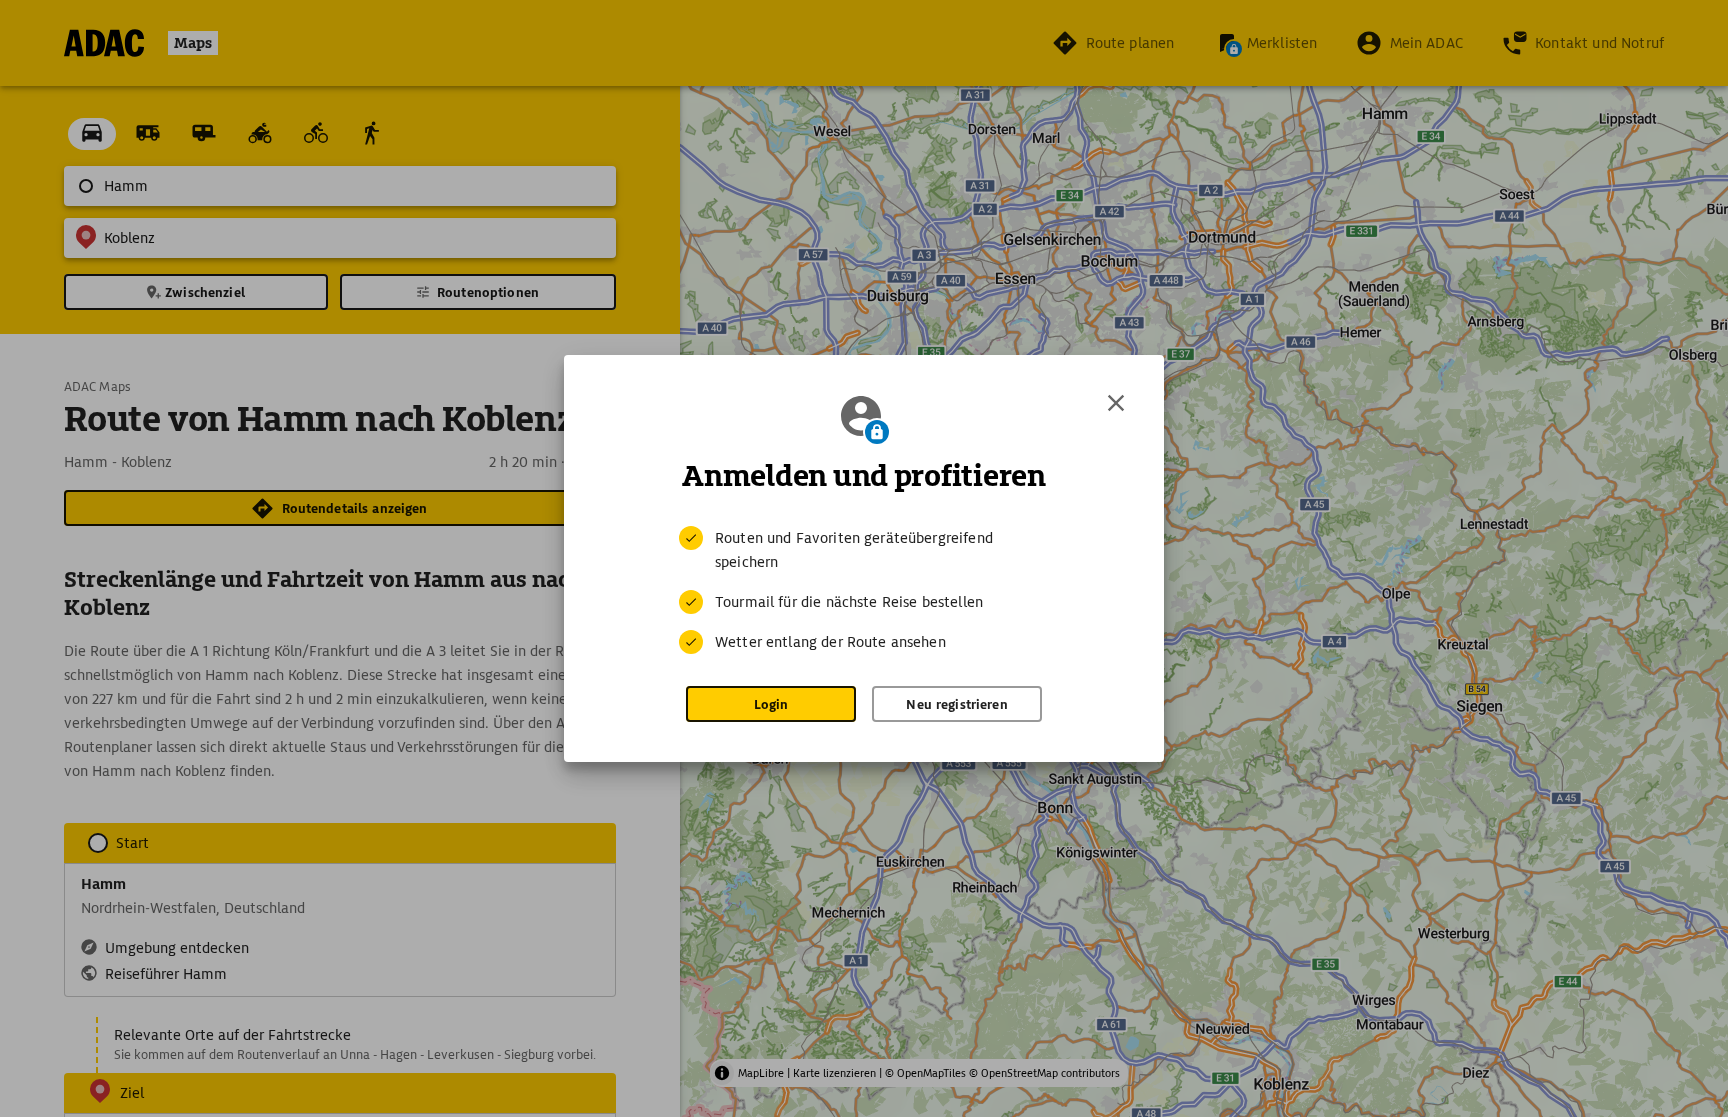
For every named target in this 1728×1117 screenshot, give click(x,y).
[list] (864, 590)
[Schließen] (1116, 403)
